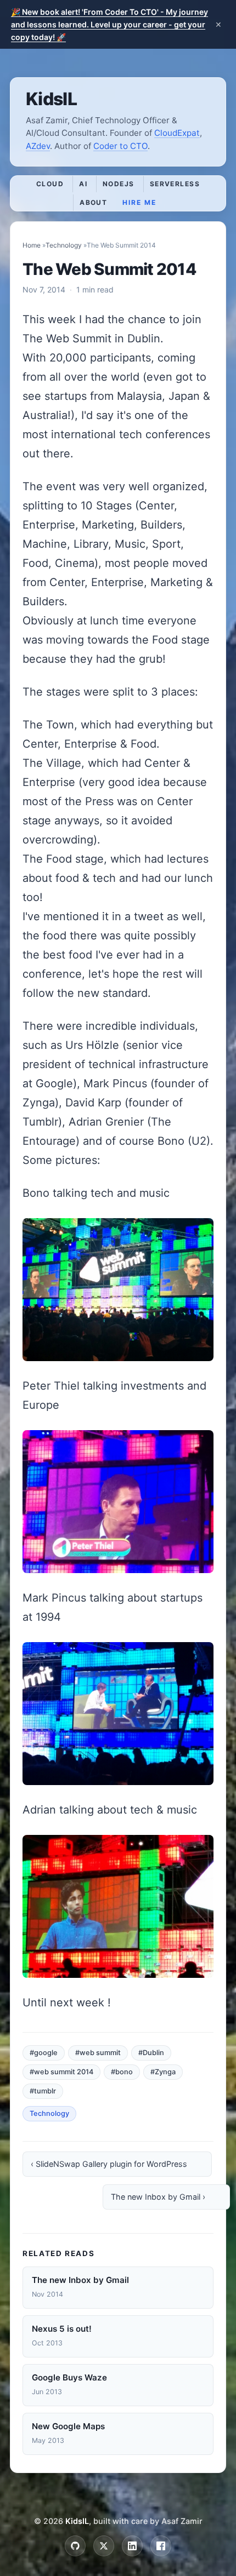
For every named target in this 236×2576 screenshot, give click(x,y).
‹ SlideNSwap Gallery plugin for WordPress (109, 2164)
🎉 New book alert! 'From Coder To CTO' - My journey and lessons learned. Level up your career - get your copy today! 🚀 (109, 24)
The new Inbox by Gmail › (158, 2197)
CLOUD (50, 184)
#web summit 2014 (61, 2072)
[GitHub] (75, 2546)
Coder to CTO (120, 146)
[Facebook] (161, 2546)
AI (83, 184)
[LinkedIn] (132, 2546)
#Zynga (163, 2072)
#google (44, 2053)
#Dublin (151, 2053)
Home (32, 245)
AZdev (38, 146)
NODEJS (119, 184)
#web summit (98, 2053)
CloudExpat (177, 133)
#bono (122, 2072)
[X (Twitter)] (104, 2546)
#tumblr (43, 2091)
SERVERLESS (175, 184)
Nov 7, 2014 (44, 289)
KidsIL (51, 99)
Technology (64, 245)
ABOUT (93, 202)
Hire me (139, 202)
